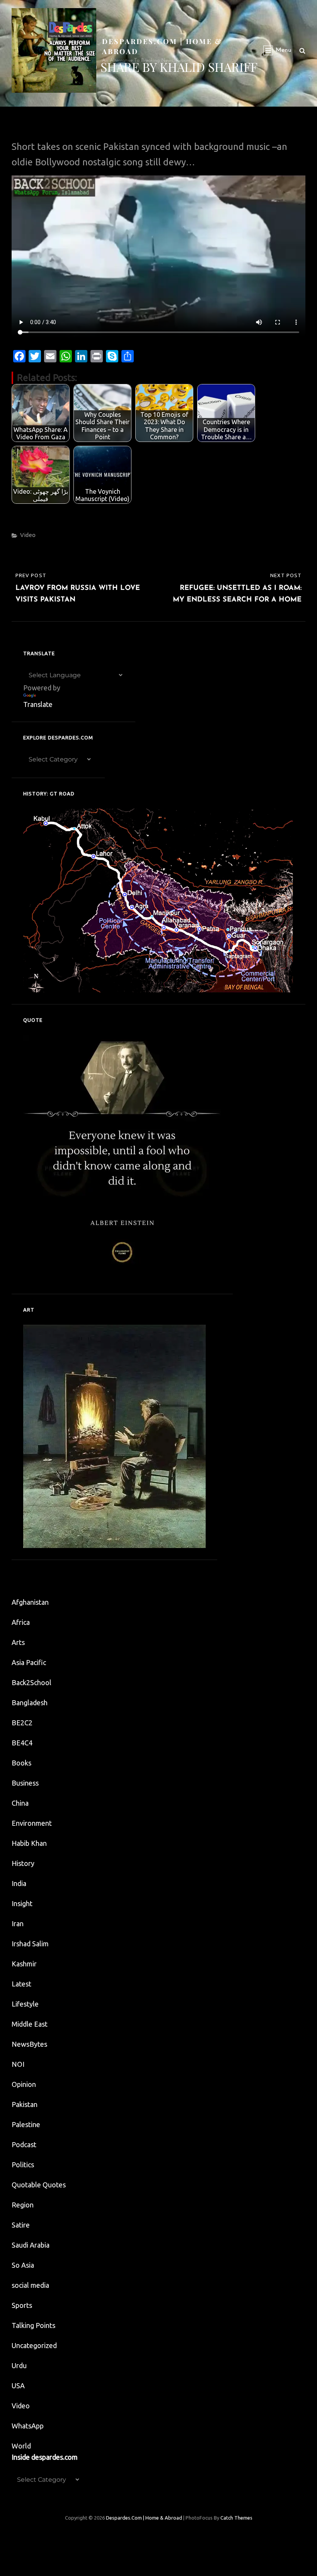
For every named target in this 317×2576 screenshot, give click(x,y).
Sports (22, 2305)
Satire (21, 2225)
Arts (18, 1642)
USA (18, 2386)
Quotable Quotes (39, 2185)
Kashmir (24, 1964)
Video (28, 535)
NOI (18, 2064)
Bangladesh (30, 1703)
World (21, 2446)
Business (25, 1783)
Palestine (26, 2124)
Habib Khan (29, 1843)
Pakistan (25, 2104)
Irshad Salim (30, 1944)
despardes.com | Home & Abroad (144, 2518)
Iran (18, 1924)
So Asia (23, 2265)
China (20, 1803)
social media (30, 2285)
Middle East (30, 2024)
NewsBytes (29, 2044)
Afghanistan (30, 1602)
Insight (22, 1903)
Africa (21, 1622)
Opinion (24, 2084)
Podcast (24, 2144)
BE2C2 (22, 1723)
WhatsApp (28, 2426)
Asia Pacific (29, 1662)
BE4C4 (22, 1743)
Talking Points (33, 2325)
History (23, 1863)
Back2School (32, 1682)
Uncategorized (34, 2345)
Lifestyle (25, 2004)
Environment (32, 1823)
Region (23, 2205)
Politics (23, 2165)
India (19, 1883)
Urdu (19, 2365)
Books (21, 1763)
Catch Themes (236, 2518)
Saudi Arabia (31, 2245)
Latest (21, 1984)
